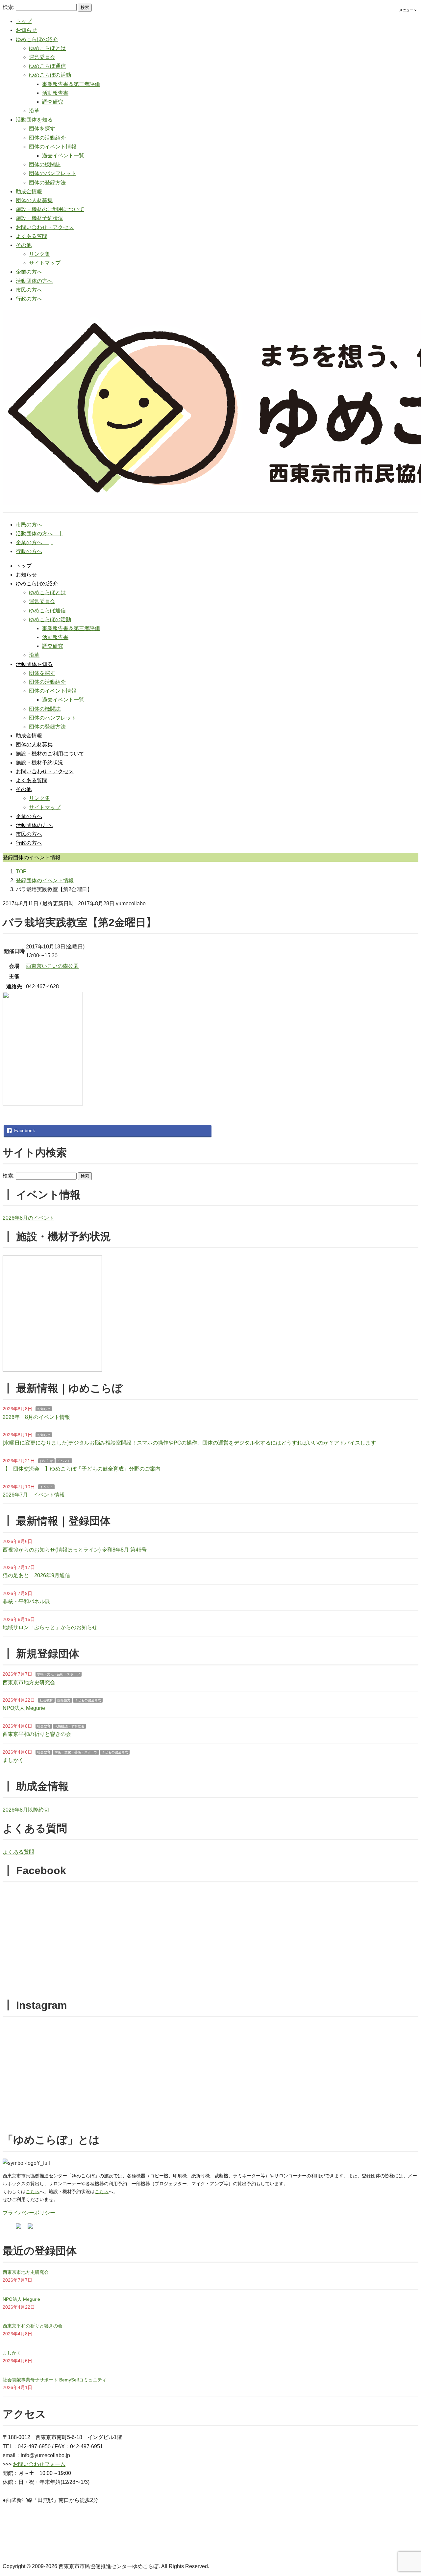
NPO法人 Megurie (24, 1708)
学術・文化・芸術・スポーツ (59, 1674)
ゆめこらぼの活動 (50, 75)
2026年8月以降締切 (26, 1810)
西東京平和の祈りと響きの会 (37, 1734)
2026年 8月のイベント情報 (36, 1417)
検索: (9, 7)
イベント (64, 1461)
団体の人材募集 (34, 200)
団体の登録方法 (47, 183)
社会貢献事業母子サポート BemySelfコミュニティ (55, 2380)
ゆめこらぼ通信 (47, 66)
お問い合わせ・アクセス (45, 227)
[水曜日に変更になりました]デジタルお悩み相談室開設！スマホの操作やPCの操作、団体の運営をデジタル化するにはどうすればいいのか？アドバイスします (189, 1443)
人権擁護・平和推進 (69, 1726)
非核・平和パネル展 (26, 1601)
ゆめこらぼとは (47, 48)
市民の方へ (29, 290)
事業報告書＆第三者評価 (71, 84)
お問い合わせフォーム (39, 2464)
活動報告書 (55, 93)
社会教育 (46, 1700)
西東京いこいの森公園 (52, 966)
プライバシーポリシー (29, 2213)
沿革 (34, 111)
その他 (24, 245)
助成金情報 (29, 191)
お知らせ (26, 30)
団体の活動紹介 (47, 138)
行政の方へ (29, 299)
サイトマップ (45, 263)
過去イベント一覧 (63, 156)
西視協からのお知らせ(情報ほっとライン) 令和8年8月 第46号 (75, 1550)
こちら (33, 2191)
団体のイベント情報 (53, 147)
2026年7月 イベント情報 (34, 1495)
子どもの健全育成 (88, 1700)
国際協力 (64, 1700)
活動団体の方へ (34, 281)
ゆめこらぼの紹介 (37, 39)
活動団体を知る (34, 120)
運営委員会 (42, 57)
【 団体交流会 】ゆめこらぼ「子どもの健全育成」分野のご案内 (82, 1469)
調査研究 (53, 102)
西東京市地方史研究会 (29, 1682)
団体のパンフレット (53, 173)
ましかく (13, 1760)
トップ (24, 21)
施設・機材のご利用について (50, 209)
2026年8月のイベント (28, 1218)
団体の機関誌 (45, 164)
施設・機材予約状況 (39, 218)
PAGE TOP (406, 2493)
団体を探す (42, 129)
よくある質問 (32, 236)
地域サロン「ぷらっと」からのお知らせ (50, 1627)
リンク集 (39, 254)
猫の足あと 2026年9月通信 (36, 1575)
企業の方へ (29, 272)
